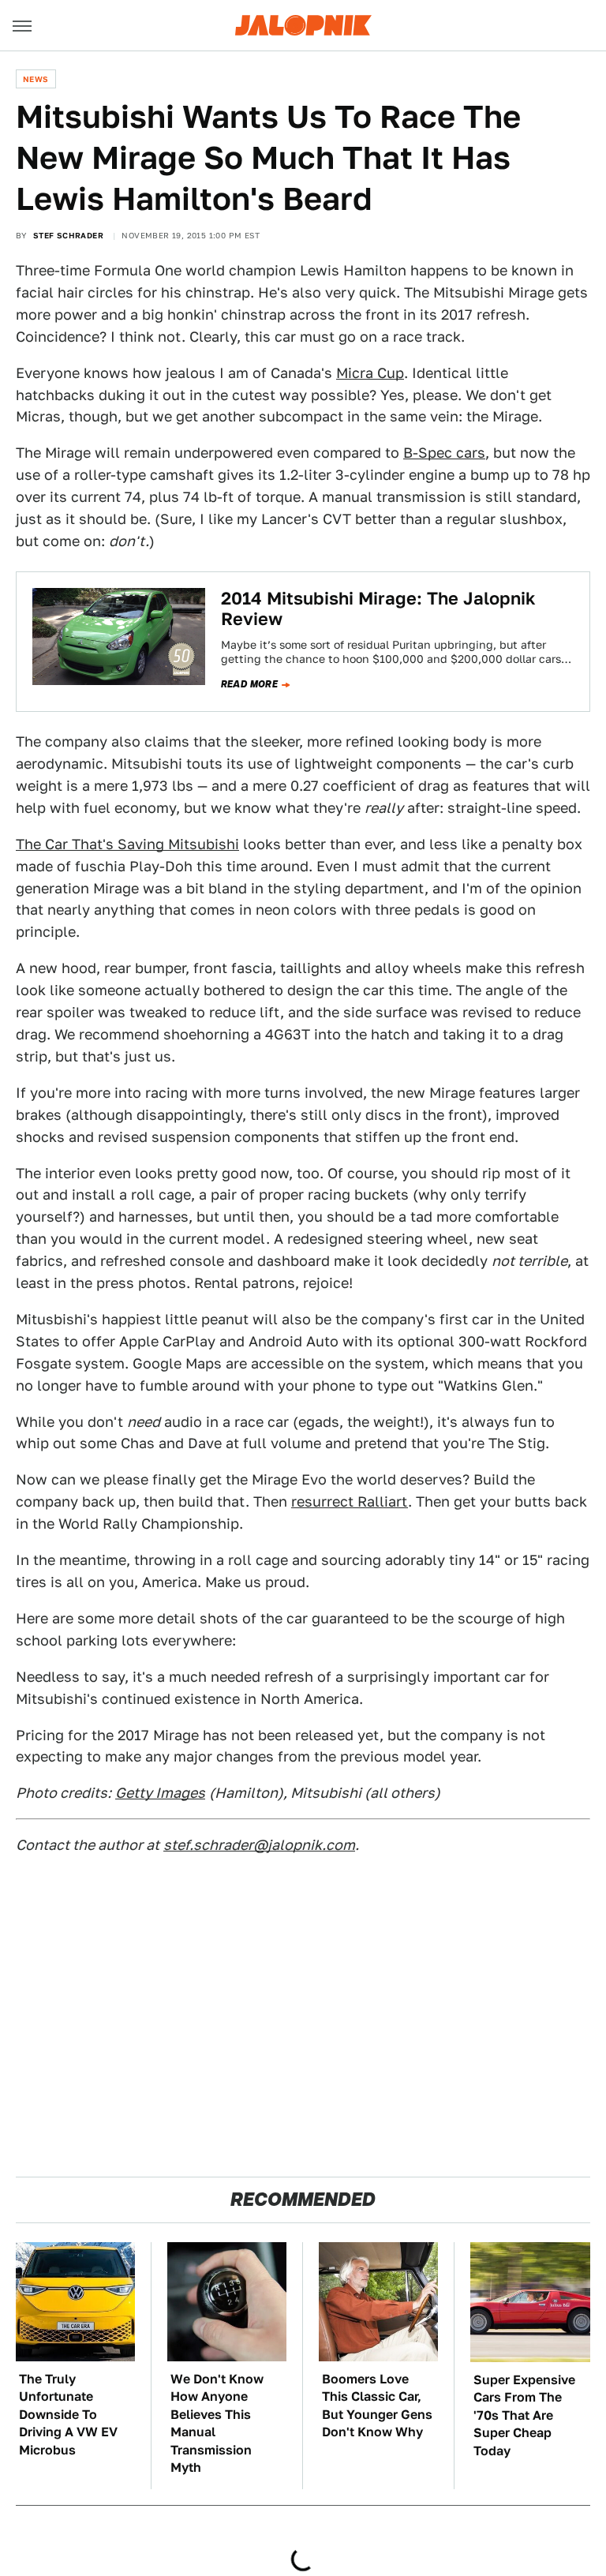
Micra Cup (370, 373)
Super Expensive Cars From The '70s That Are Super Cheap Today (524, 2415)
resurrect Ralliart (350, 1501)
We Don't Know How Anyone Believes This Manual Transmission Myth (217, 2423)
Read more (250, 684)
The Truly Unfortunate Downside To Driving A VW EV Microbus (68, 2415)
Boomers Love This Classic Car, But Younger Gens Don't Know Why (377, 2406)
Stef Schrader (68, 235)
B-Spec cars (444, 453)
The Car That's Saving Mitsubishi (127, 844)
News (36, 79)
